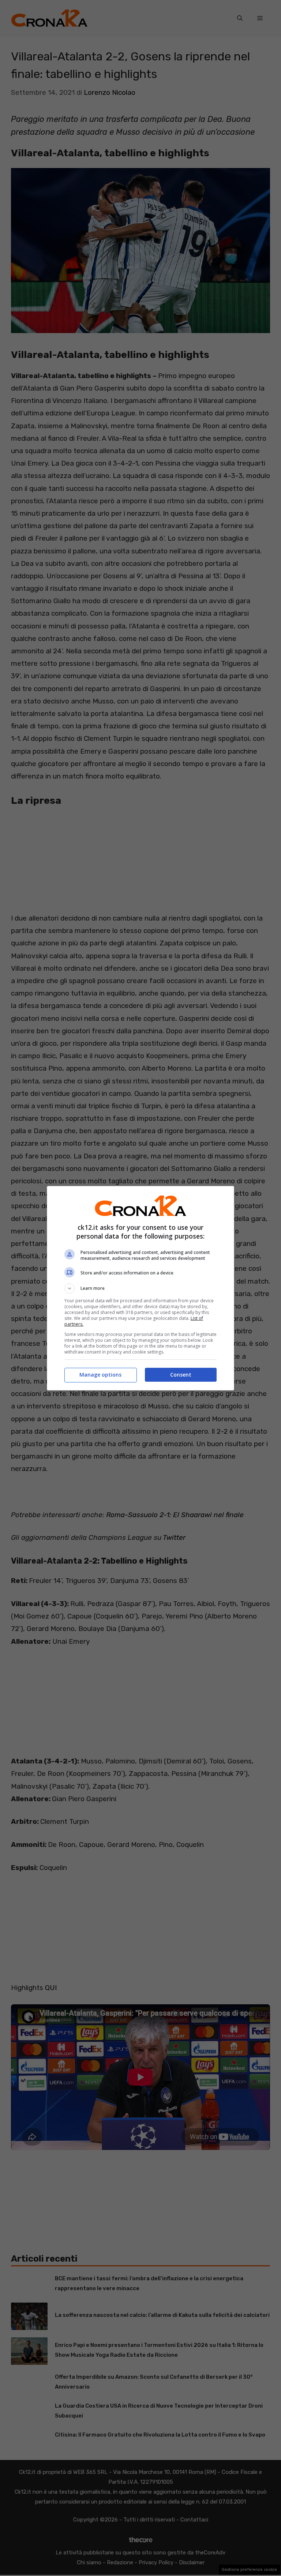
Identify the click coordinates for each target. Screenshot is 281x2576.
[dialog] (140, 1288)
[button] (140, 1288)
